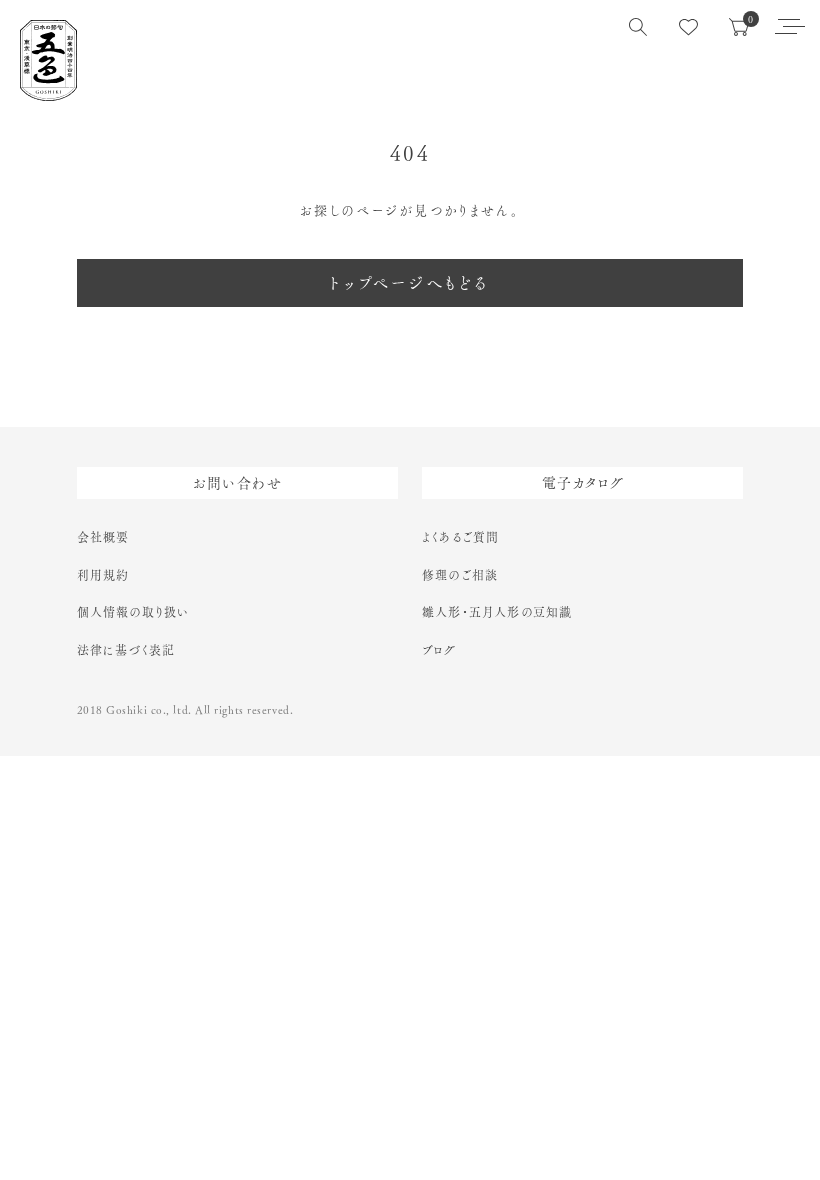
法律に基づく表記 (126, 650)
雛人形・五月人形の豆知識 (497, 612)
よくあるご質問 (460, 537)
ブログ (439, 650)
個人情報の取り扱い (133, 612)
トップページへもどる (409, 283)
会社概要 (103, 537)
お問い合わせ (237, 483)
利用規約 (103, 575)
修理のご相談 (460, 575)
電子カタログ (583, 483)
